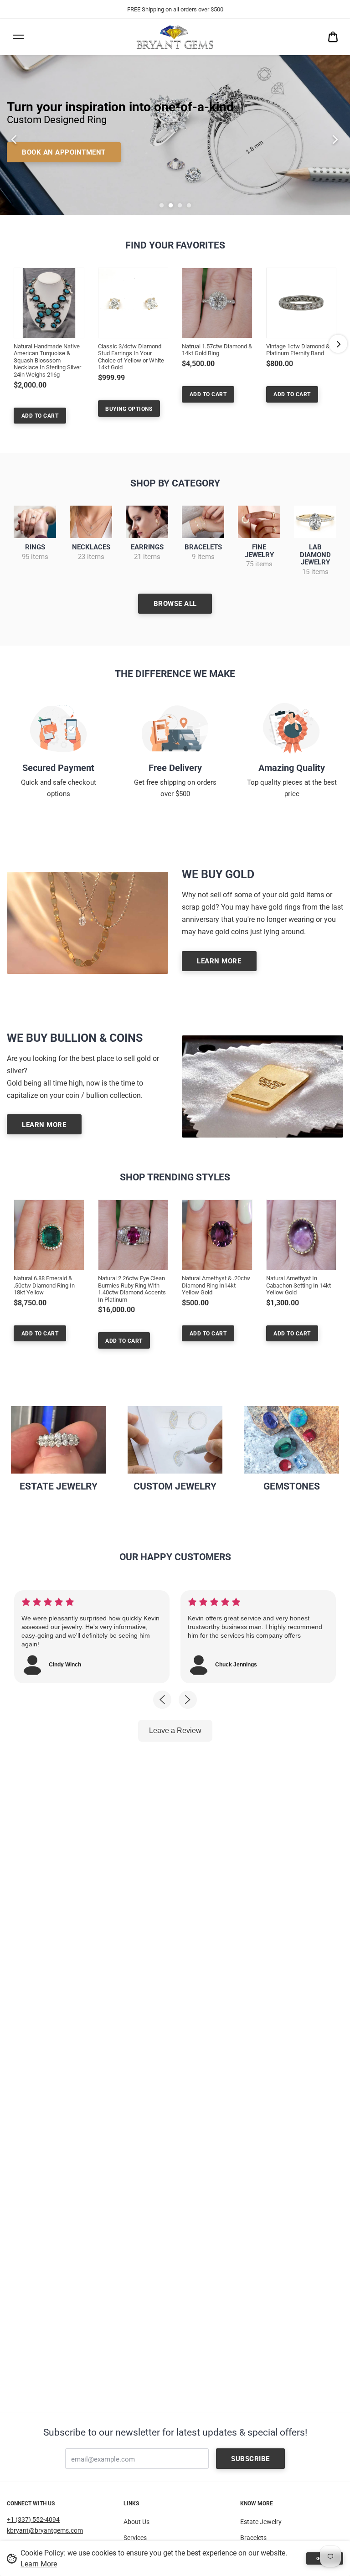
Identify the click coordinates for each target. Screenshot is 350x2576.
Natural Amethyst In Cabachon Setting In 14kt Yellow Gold (299, 1285)
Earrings (147, 547)
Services (135, 2538)
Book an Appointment (64, 152)
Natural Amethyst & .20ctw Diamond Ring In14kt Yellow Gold (216, 1285)
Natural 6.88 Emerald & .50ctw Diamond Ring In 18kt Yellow (44, 1285)
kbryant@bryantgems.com (45, 2530)
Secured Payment (58, 768)
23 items (91, 557)
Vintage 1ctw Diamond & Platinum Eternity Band (298, 350)
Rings (35, 547)
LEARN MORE (219, 961)
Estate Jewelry (261, 2522)
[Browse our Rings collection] (35, 522)
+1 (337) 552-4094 (33, 2519)
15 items (315, 572)
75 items (259, 564)
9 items (203, 557)
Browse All (175, 604)
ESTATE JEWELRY (59, 1486)
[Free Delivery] (175, 728)
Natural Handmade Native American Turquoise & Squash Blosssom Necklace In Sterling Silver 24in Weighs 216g (47, 360)
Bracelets (203, 547)
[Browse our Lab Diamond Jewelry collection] (315, 522)
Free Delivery (175, 768)
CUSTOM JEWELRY (175, 1486)
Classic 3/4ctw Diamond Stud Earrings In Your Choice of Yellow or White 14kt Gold (131, 357)
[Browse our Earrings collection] (147, 522)
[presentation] (10, 135)
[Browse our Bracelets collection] (203, 522)
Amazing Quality (292, 768)
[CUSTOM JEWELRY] (175, 1440)
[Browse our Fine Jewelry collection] (259, 522)
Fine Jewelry (259, 551)
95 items (35, 557)
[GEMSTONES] (292, 1440)
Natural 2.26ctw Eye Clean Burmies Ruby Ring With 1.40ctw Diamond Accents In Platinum (132, 1289)
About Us (136, 2522)
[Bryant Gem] (175, 37)
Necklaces (91, 547)
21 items (147, 557)
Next (338, 344)
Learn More (39, 2564)
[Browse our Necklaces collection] (91, 522)
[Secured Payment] (58, 728)
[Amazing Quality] (292, 728)
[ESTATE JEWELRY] (58, 1440)
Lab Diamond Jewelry (315, 555)
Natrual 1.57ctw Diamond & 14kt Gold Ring (217, 350)
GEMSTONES (292, 1486)
